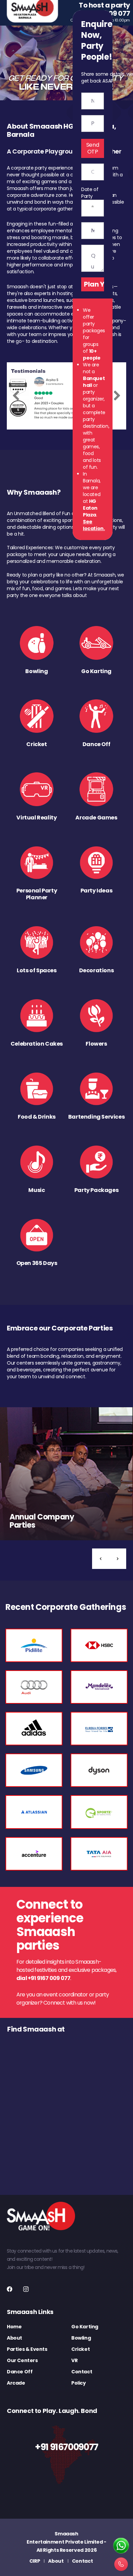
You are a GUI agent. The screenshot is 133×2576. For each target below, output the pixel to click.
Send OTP (93, 148)
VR (74, 2360)
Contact (82, 2372)
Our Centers (22, 2360)
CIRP (35, 2561)
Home (14, 2327)
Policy (79, 2383)
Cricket (80, 2349)
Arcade (16, 2383)
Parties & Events (27, 2349)
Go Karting (85, 2327)
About (14, 2338)
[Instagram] (26, 2289)
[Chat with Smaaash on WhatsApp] (121, 2546)
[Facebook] (10, 2289)
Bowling (81, 2338)
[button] (101, 1559)
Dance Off (20, 2372)
